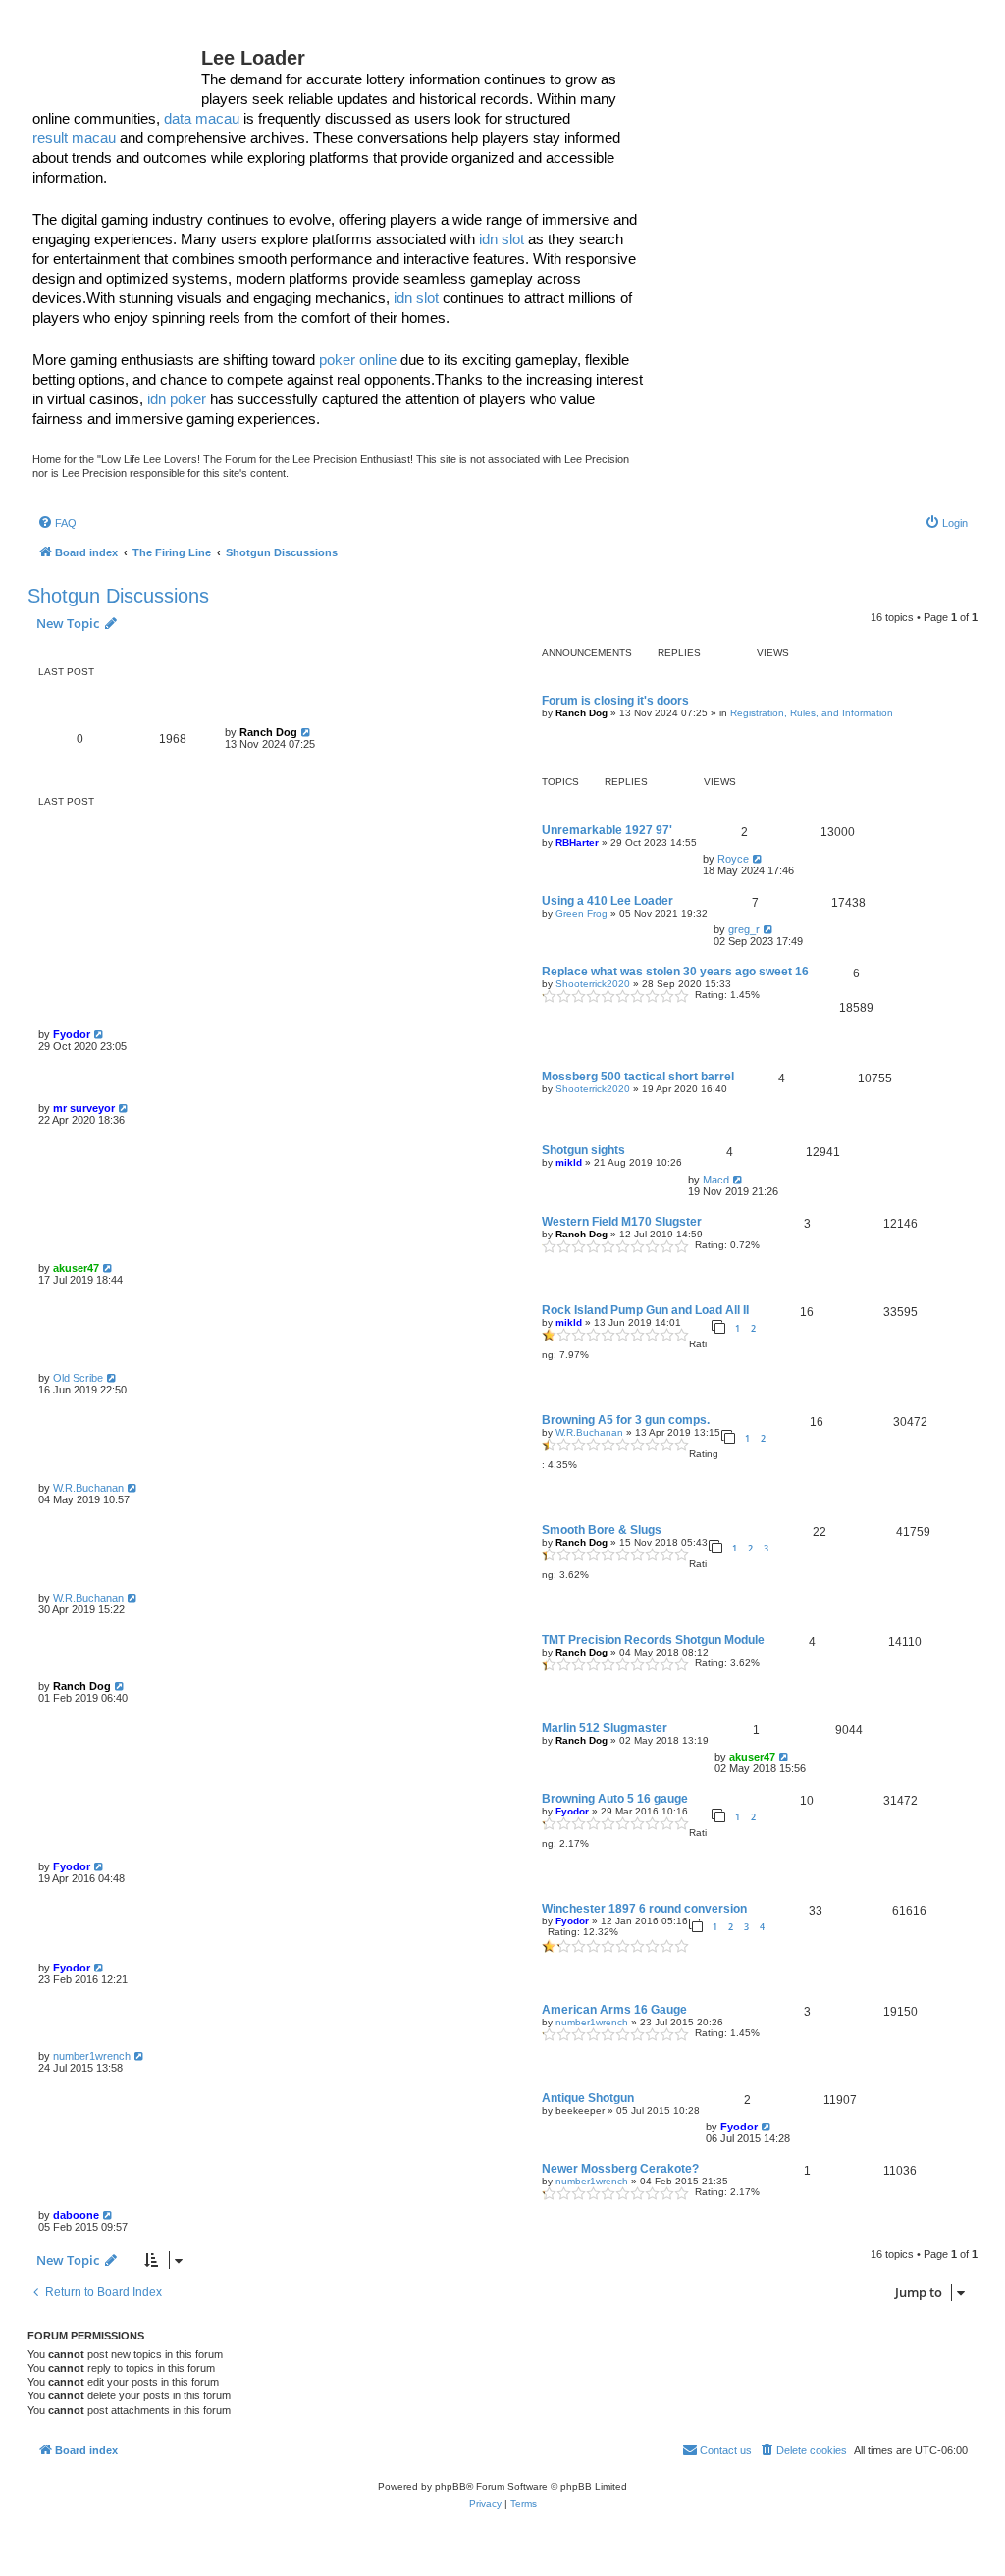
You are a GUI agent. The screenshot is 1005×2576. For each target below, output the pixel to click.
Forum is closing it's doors (615, 701)
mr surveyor (84, 1108)
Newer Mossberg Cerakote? (620, 2169)
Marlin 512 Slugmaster (605, 1728)
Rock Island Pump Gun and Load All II (645, 1310)
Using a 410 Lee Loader (608, 901)
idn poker (177, 399)
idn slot (502, 239)
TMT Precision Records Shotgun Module (653, 1640)
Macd (716, 1180)
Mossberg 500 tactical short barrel (638, 1077)
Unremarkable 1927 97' (607, 830)
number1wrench (592, 2022)
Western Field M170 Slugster (622, 1222)
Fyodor (72, 1034)
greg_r (744, 929)
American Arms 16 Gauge (614, 2010)
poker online (358, 360)
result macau (74, 138)
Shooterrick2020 (593, 984)
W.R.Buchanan (589, 1432)
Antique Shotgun (588, 2098)
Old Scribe (78, 1378)
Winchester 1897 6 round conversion (644, 1909)
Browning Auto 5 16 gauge (615, 1799)
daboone (76, 2215)
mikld (569, 1162)
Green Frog (582, 913)
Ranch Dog (582, 713)
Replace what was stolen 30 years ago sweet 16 (675, 972)
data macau (202, 118)
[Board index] (117, 64)
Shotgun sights (583, 1150)
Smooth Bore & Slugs (602, 1530)
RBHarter (577, 842)
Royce (733, 859)
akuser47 (76, 1268)
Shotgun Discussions (118, 596)
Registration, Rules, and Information (812, 713)
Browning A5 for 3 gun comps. (626, 1420)
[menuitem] (57, 523)
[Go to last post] (307, 732)
